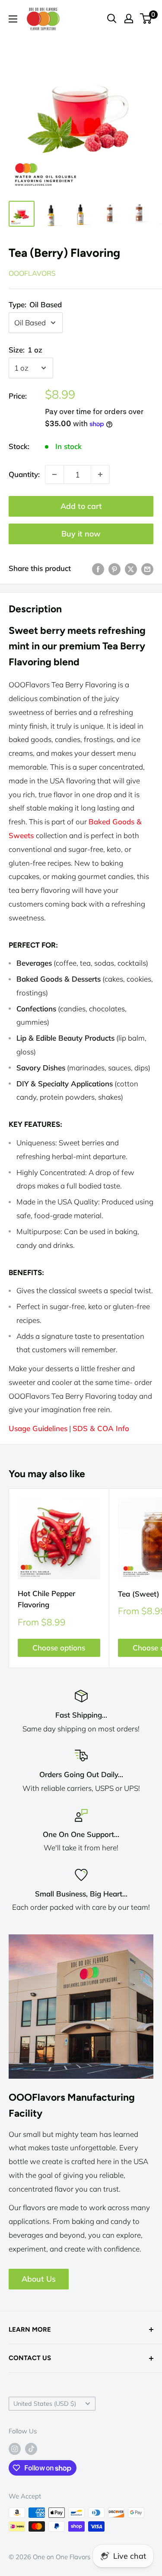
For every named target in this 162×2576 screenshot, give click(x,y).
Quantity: (24, 474)
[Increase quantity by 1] (100, 474)
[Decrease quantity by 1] (54, 474)
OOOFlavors (32, 273)
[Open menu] (13, 19)
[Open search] (112, 19)
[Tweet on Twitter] (131, 568)
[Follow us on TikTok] (31, 2449)
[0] (146, 19)
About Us (39, 2279)
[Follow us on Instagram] (15, 2449)
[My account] (129, 19)
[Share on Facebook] (98, 568)
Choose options (59, 1648)
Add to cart (81, 506)
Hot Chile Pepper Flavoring (46, 1599)
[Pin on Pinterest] (114, 568)
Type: (35, 304)
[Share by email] (147, 568)
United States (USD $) (45, 2403)
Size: (25, 350)
